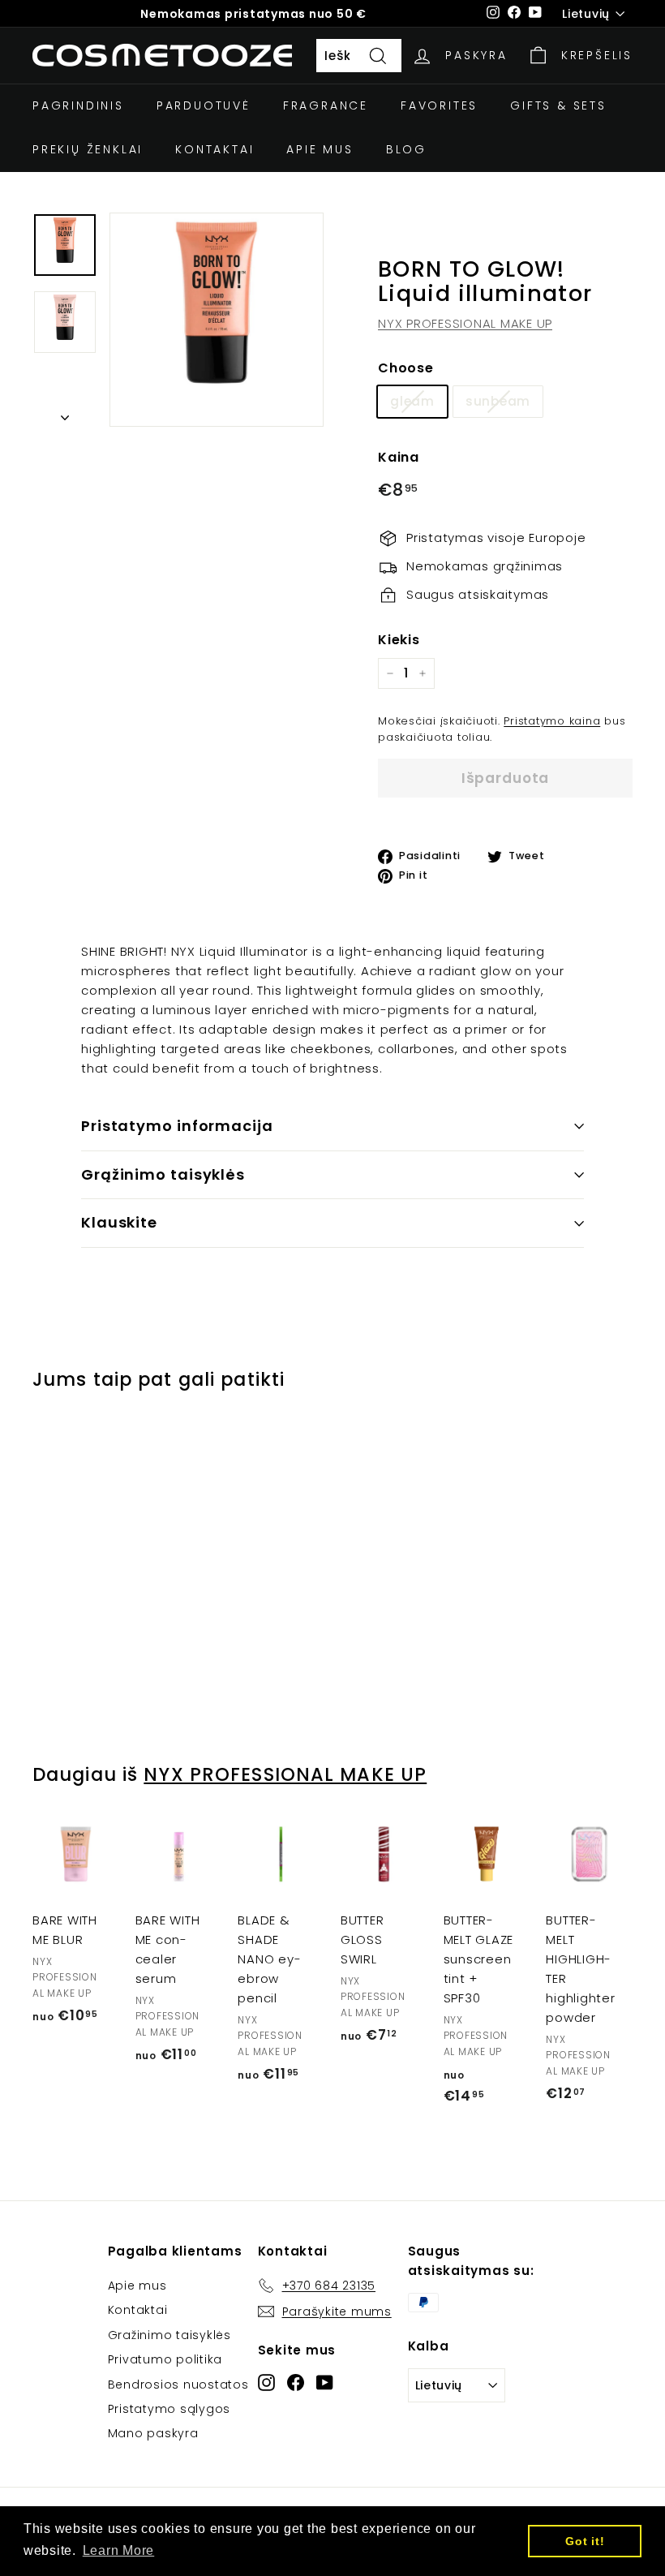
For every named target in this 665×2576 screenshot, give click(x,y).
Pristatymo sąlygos (169, 2409)
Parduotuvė (204, 105)
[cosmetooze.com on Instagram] (266, 2382)
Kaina (399, 457)
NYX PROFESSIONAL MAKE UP (465, 323)
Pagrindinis (78, 105)
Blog (406, 149)
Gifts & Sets (558, 105)
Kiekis (399, 640)
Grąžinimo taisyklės (163, 1174)
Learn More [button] (119, 2550)
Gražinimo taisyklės (169, 2335)
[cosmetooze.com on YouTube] (325, 2382)
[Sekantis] (65, 413)
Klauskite (119, 1222)
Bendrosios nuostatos (178, 2385)
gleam (412, 401)
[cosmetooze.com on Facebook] (296, 2382)
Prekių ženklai (88, 149)
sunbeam (498, 401)
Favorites (439, 105)
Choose (406, 368)
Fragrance (326, 105)
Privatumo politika (165, 2359)
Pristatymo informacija (177, 1126)
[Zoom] (217, 320)
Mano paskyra (153, 2433)
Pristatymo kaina (552, 721)
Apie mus (320, 149)
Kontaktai (215, 149)
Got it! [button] (585, 2541)
